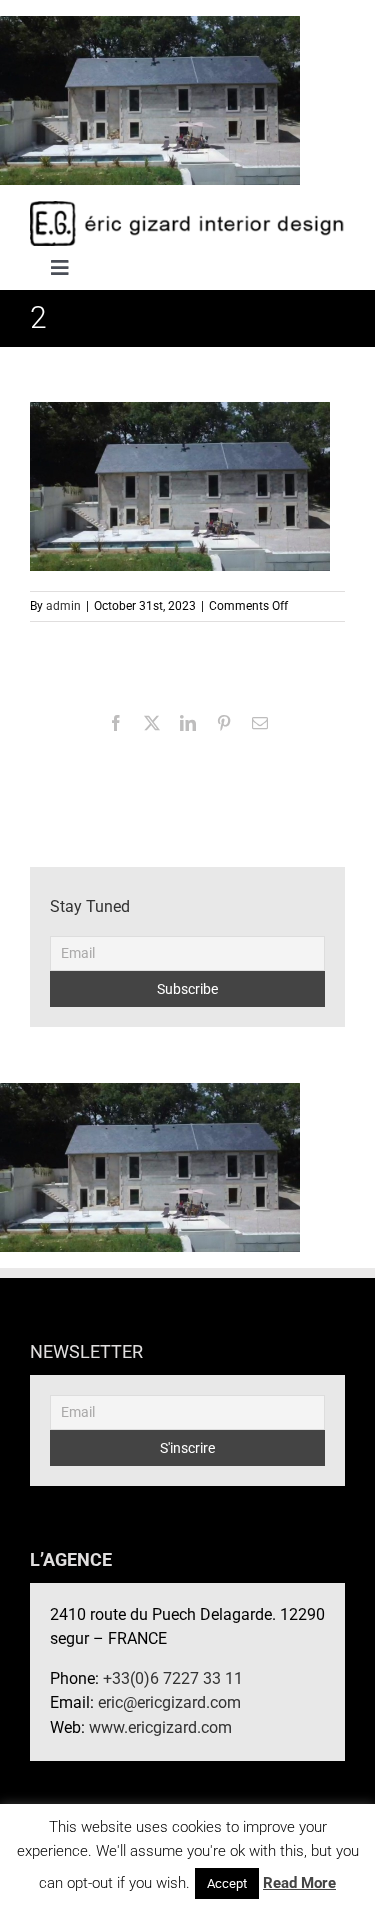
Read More (299, 1883)
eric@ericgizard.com (169, 1702)
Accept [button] (227, 1883)
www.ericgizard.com (160, 1727)
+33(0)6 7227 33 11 (173, 1678)
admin (63, 606)
